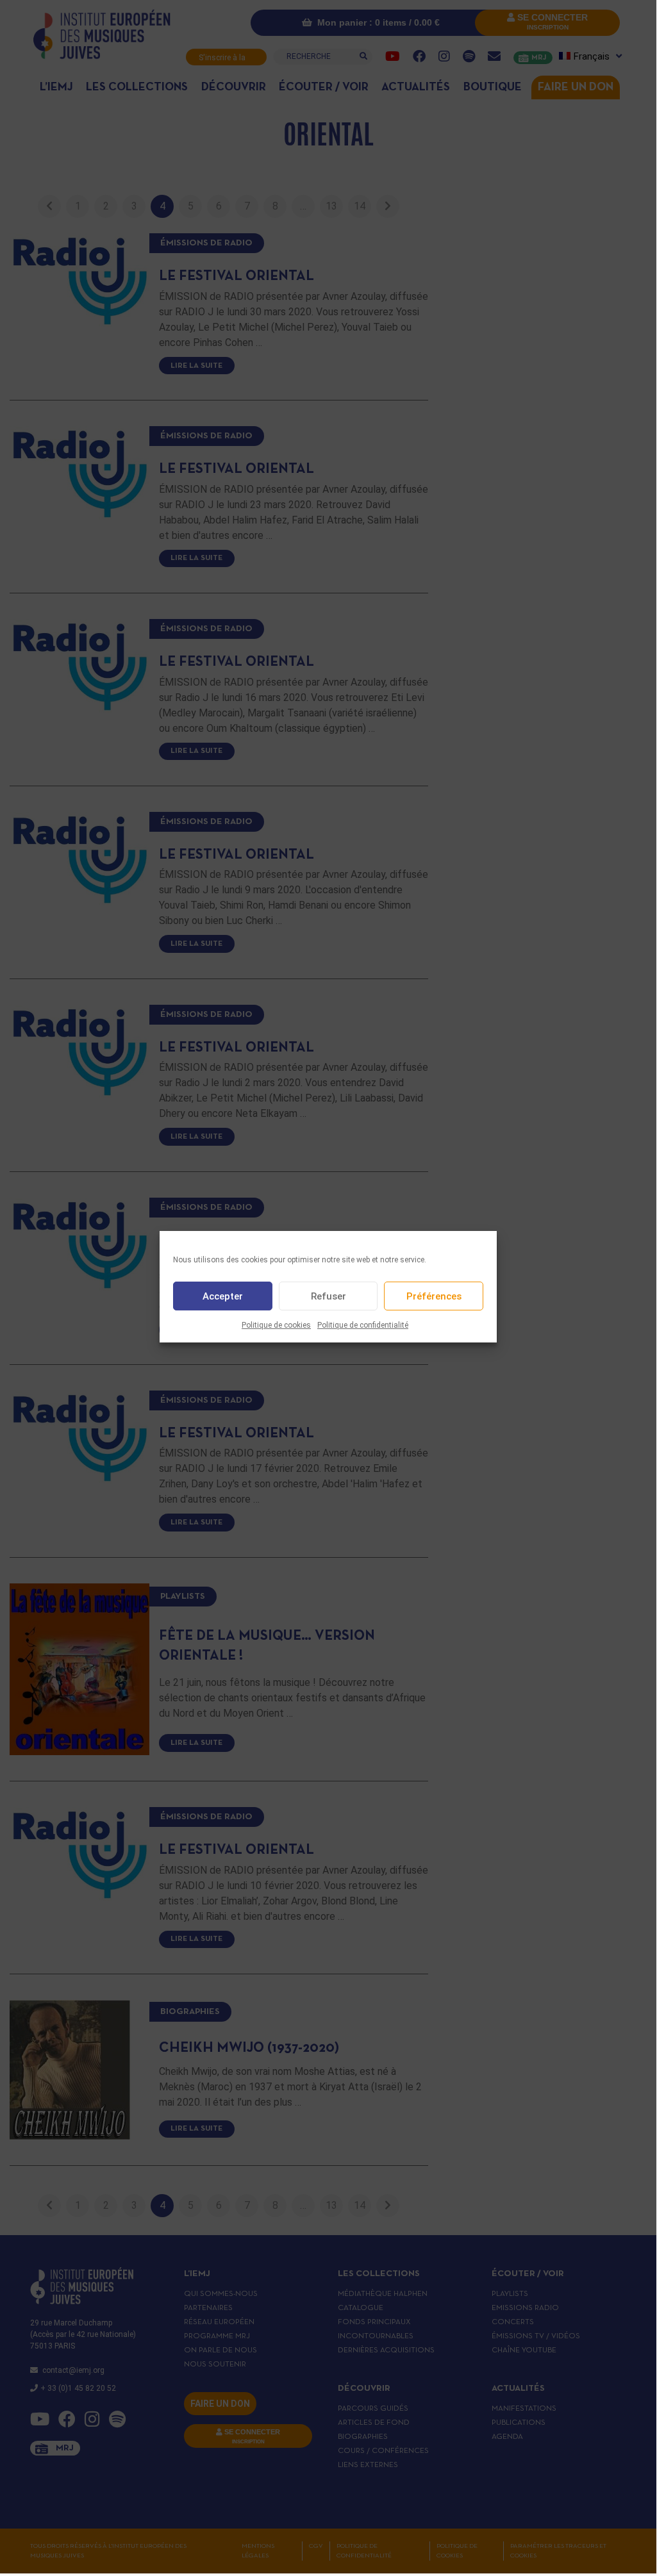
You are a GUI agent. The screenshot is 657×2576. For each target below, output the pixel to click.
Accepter (223, 1296)
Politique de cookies (276, 1325)
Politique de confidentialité (363, 1325)
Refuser (328, 1296)
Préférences (434, 1296)
